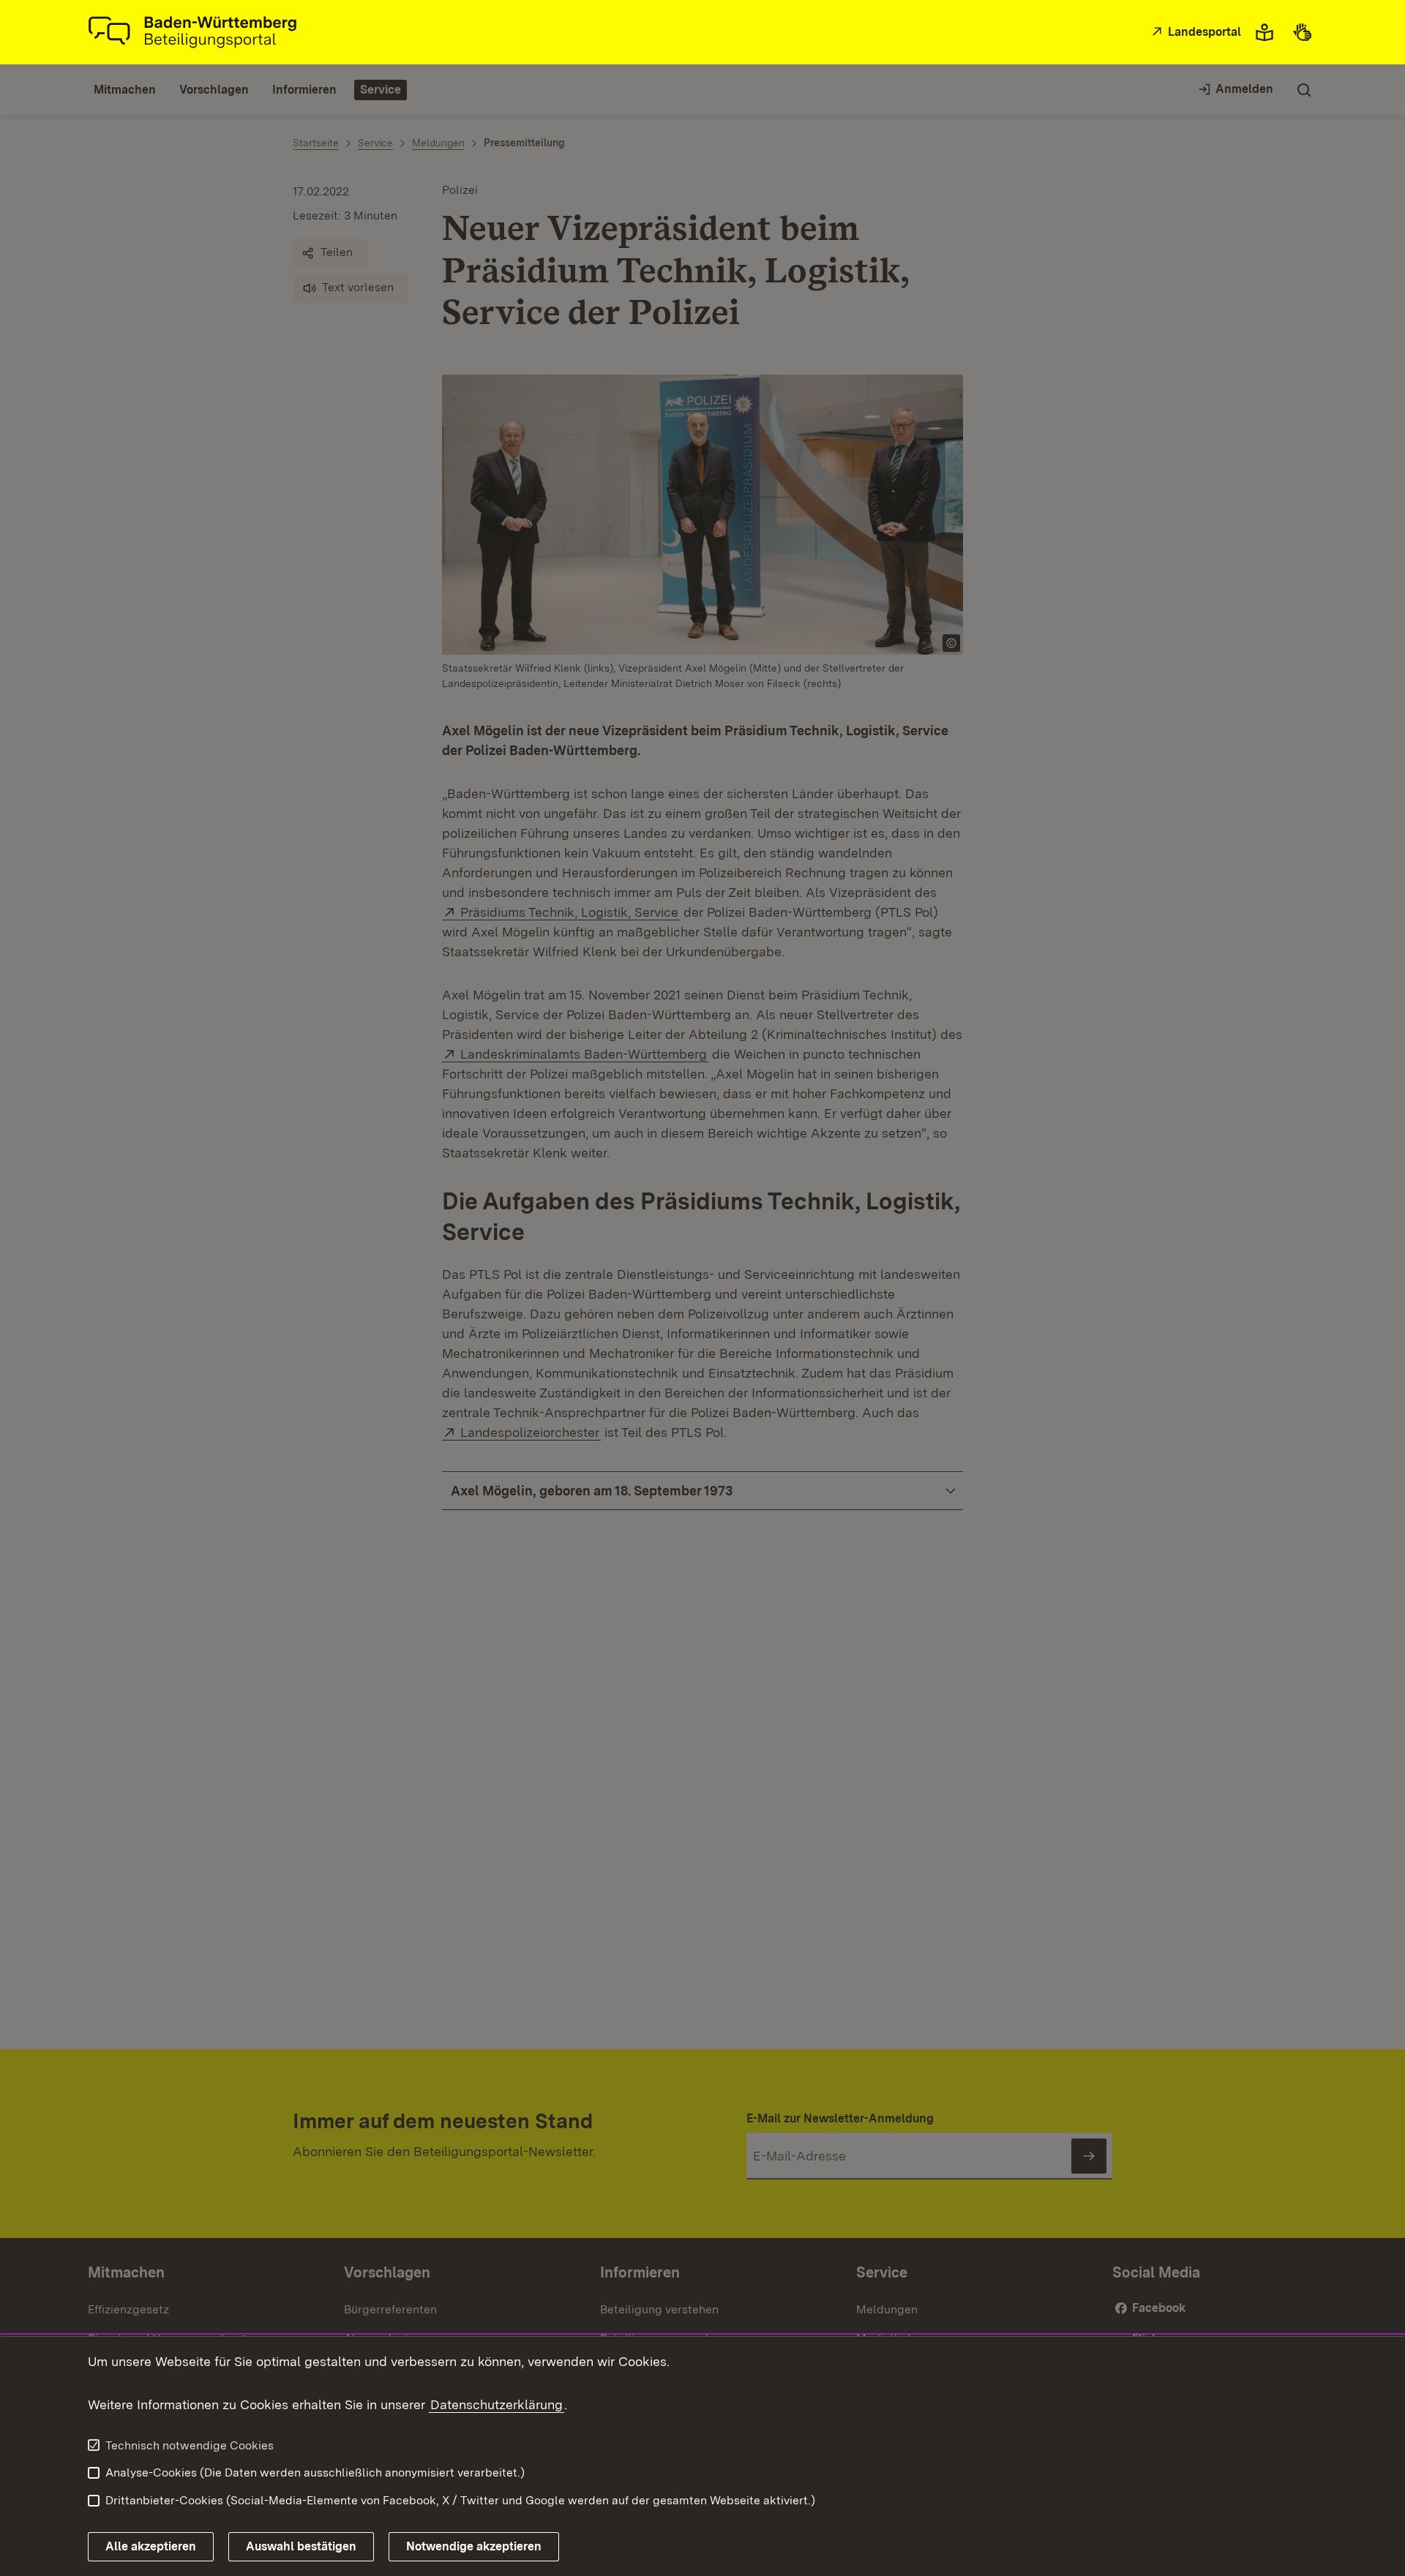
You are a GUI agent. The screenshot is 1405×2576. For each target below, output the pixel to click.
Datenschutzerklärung (497, 2404)
